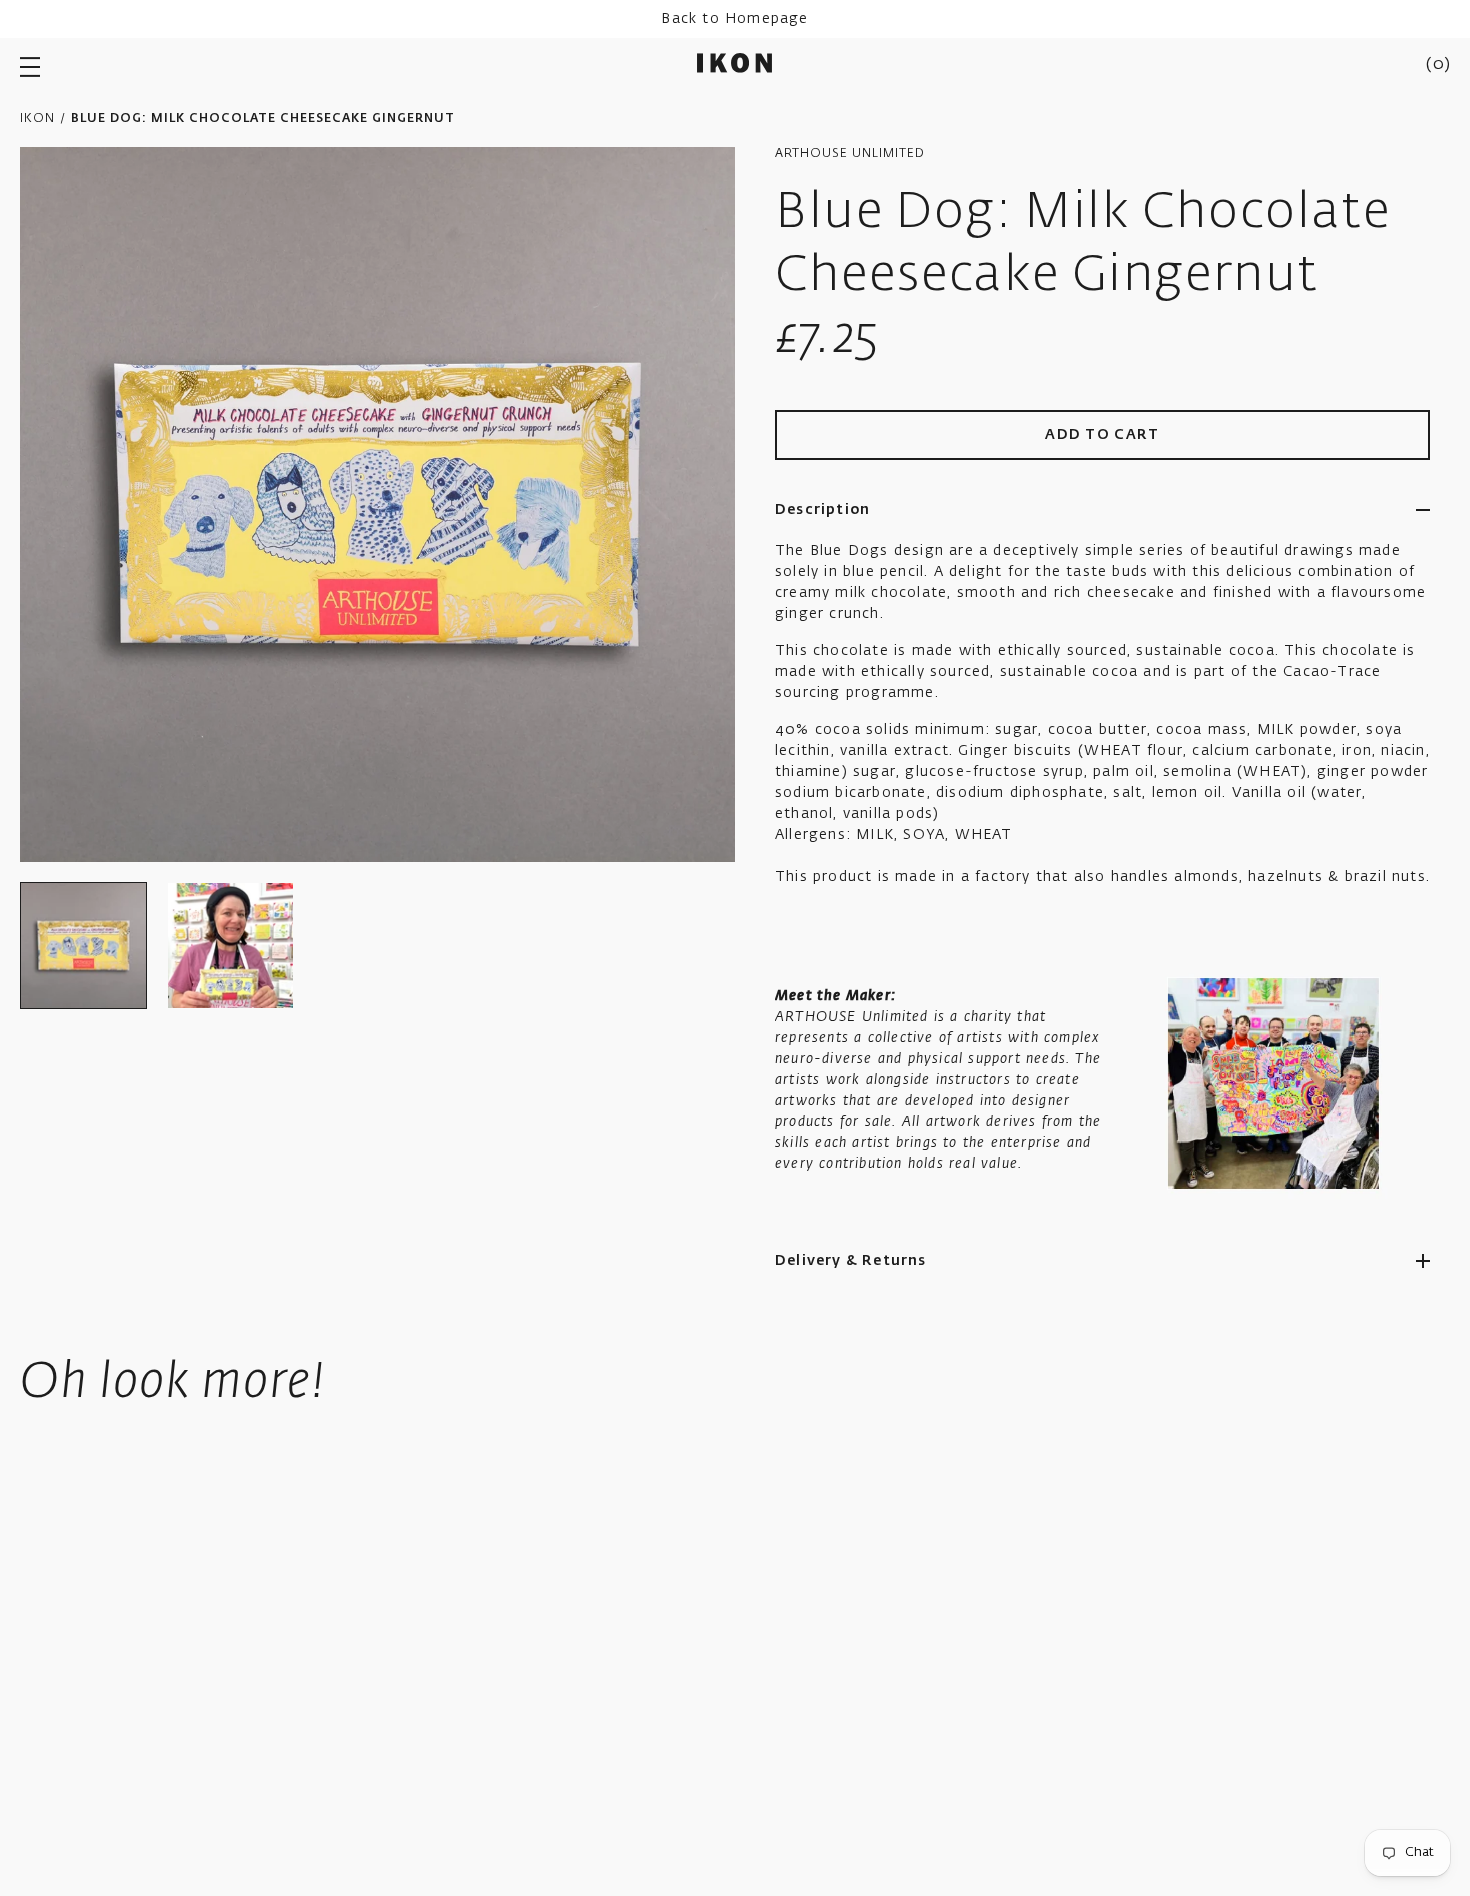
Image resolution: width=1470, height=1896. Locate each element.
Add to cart (1102, 435)
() (1438, 65)
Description (822, 510)
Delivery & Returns (851, 1261)
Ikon (37, 119)
